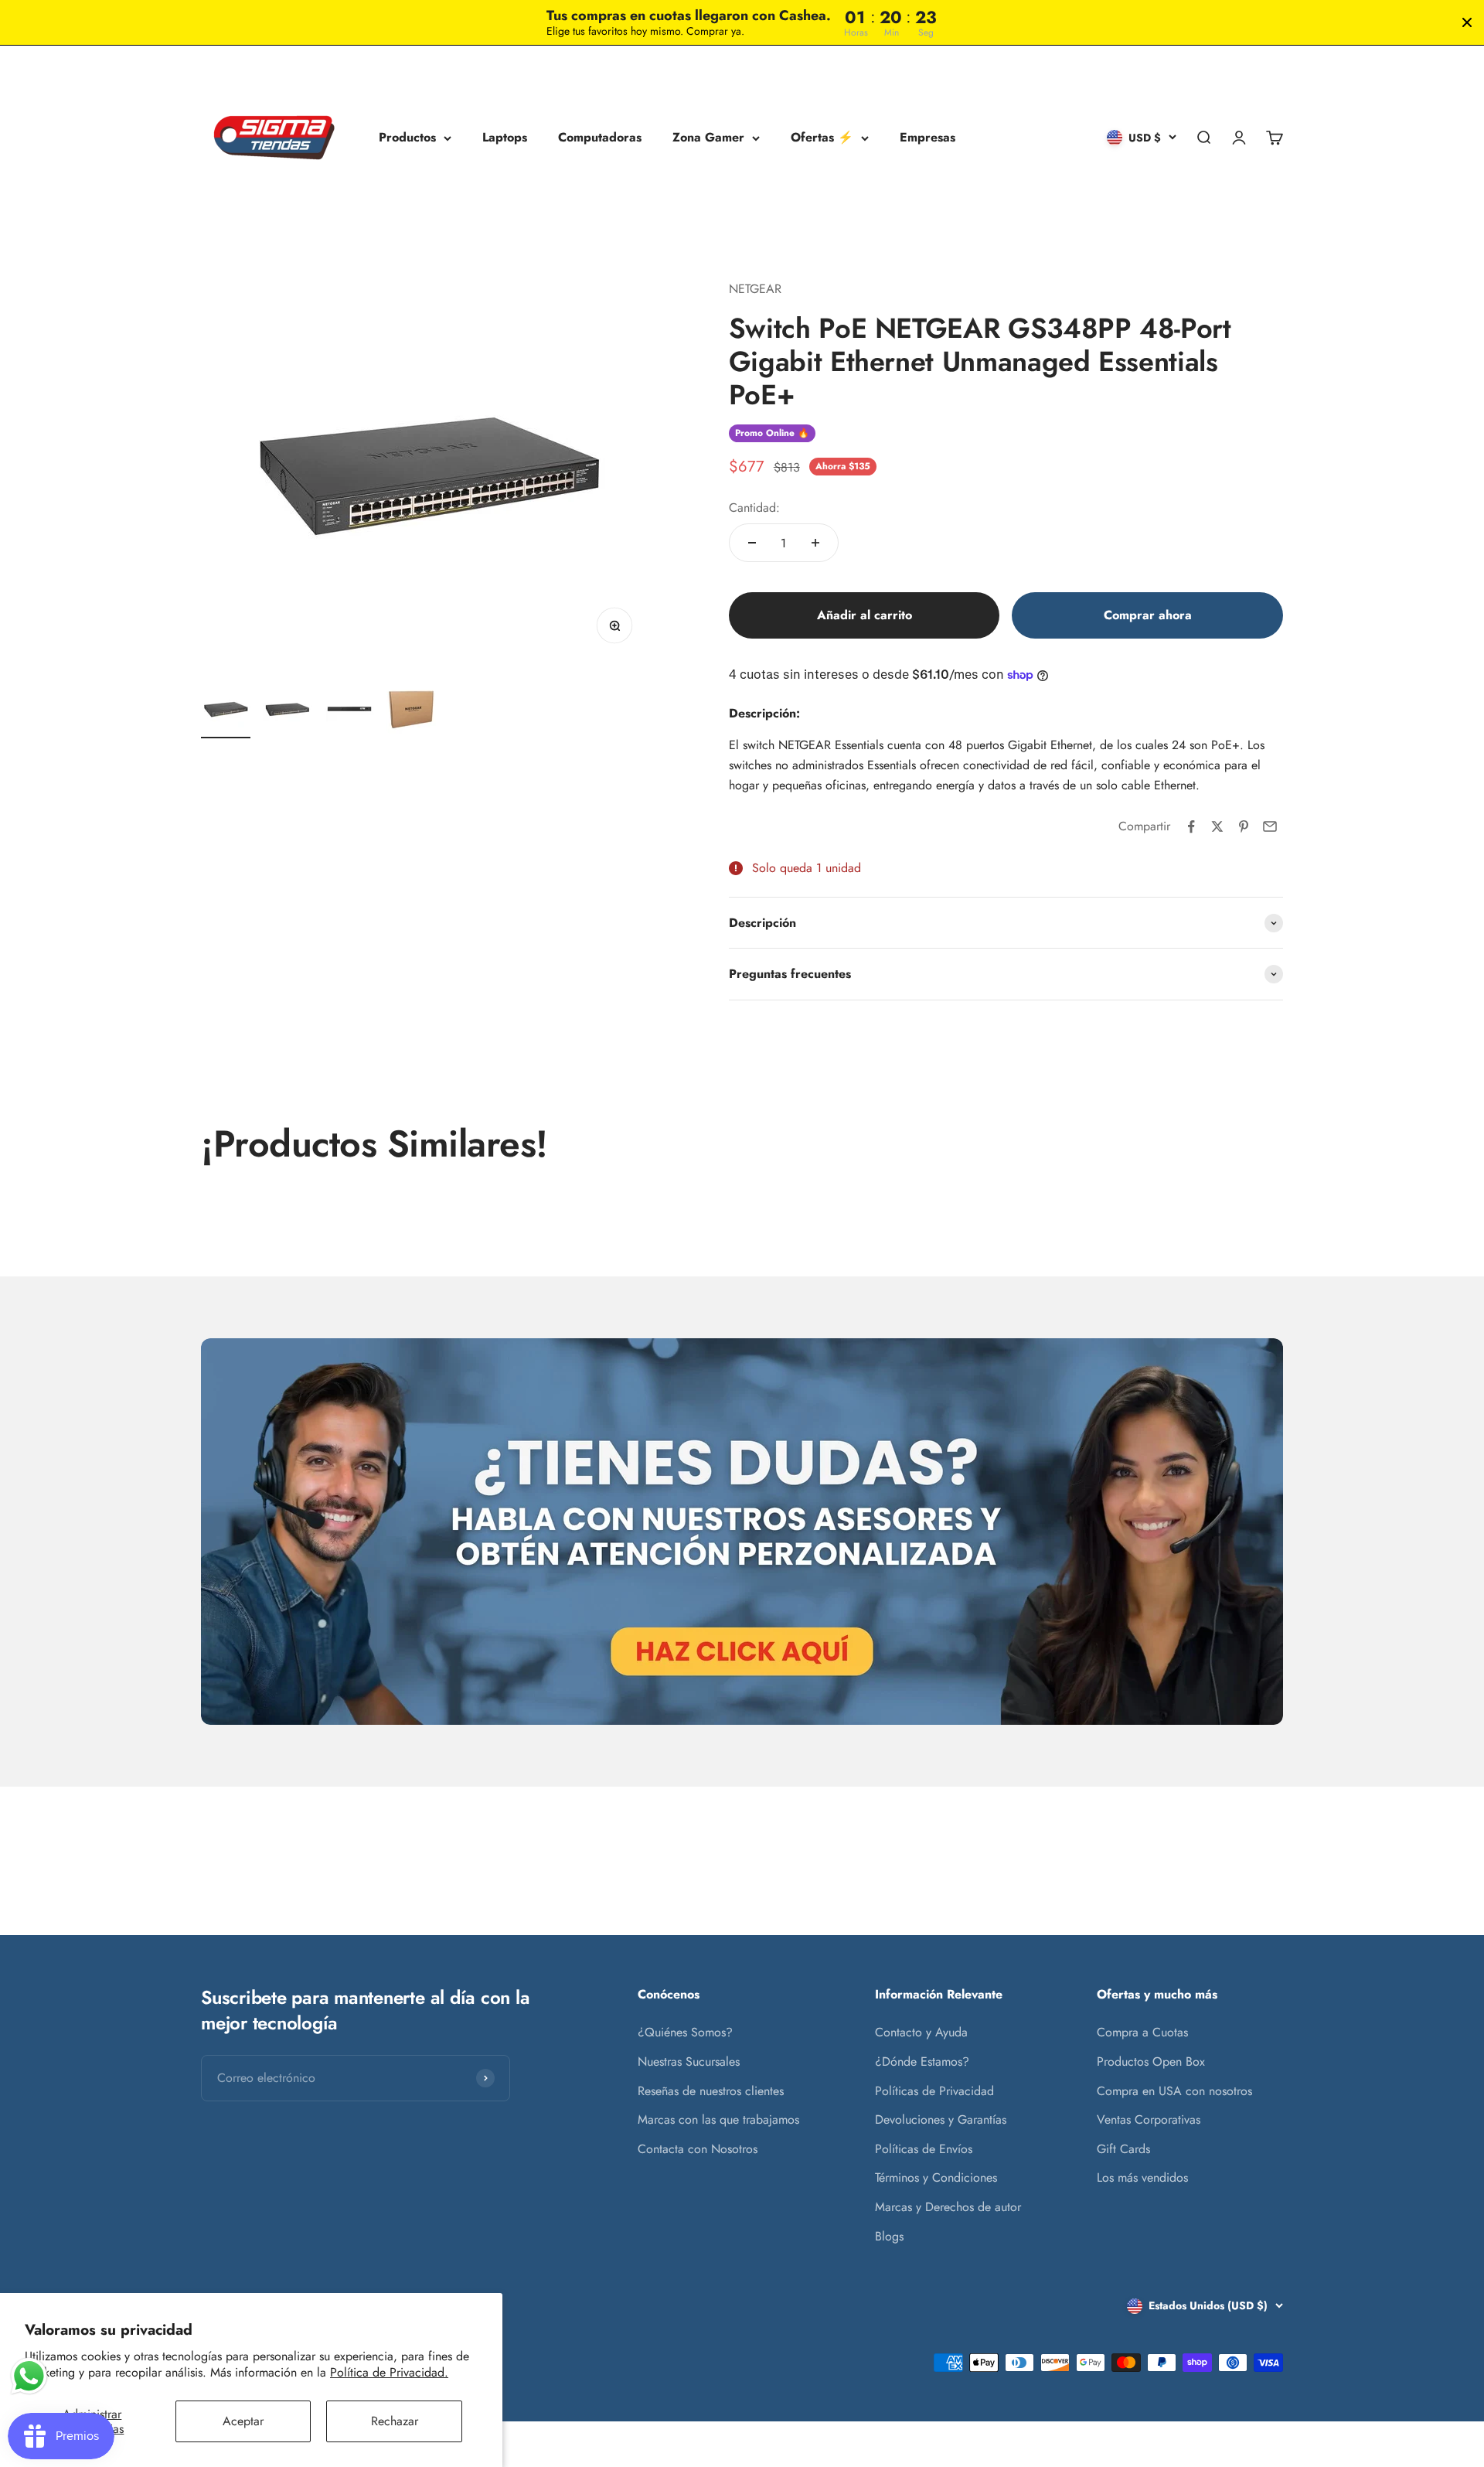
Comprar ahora (1148, 615)
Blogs (889, 2236)
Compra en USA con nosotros (1174, 2091)
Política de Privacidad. (389, 2372)
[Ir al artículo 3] (349, 711)
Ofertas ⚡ (822, 138)
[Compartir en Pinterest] (1244, 826)
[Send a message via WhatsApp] (29, 2376)
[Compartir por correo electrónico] (1270, 826)
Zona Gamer (708, 138)
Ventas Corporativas (1149, 2119)
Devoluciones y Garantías (941, 2119)
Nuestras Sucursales (689, 2062)
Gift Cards (1123, 2149)
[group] (742, 1532)
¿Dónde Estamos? (922, 2062)
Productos (407, 138)
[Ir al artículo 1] (226, 711)
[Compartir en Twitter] (1217, 826)
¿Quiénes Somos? (685, 2032)
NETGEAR (755, 289)
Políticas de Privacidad (934, 2091)
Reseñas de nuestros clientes (711, 2091)
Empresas (927, 138)
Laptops (505, 138)
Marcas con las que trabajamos (718, 2119)
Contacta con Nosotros (698, 2149)
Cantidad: (754, 508)
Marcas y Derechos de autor (948, 2207)
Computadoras (600, 138)
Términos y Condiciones (936, 2177)
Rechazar (395, 2421)
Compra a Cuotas (1142, 2032)
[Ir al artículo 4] (411, 711)
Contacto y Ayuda (921, 2032)
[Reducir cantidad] (752, 543)
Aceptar (243, 2421)
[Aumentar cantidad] (815, 543)
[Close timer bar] (1467, 22)
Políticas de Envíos (924, 2149)
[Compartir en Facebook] (1191, 826)
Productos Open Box (1151, 2062)
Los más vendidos (1142, 2177)
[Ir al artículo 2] (288, 711)
